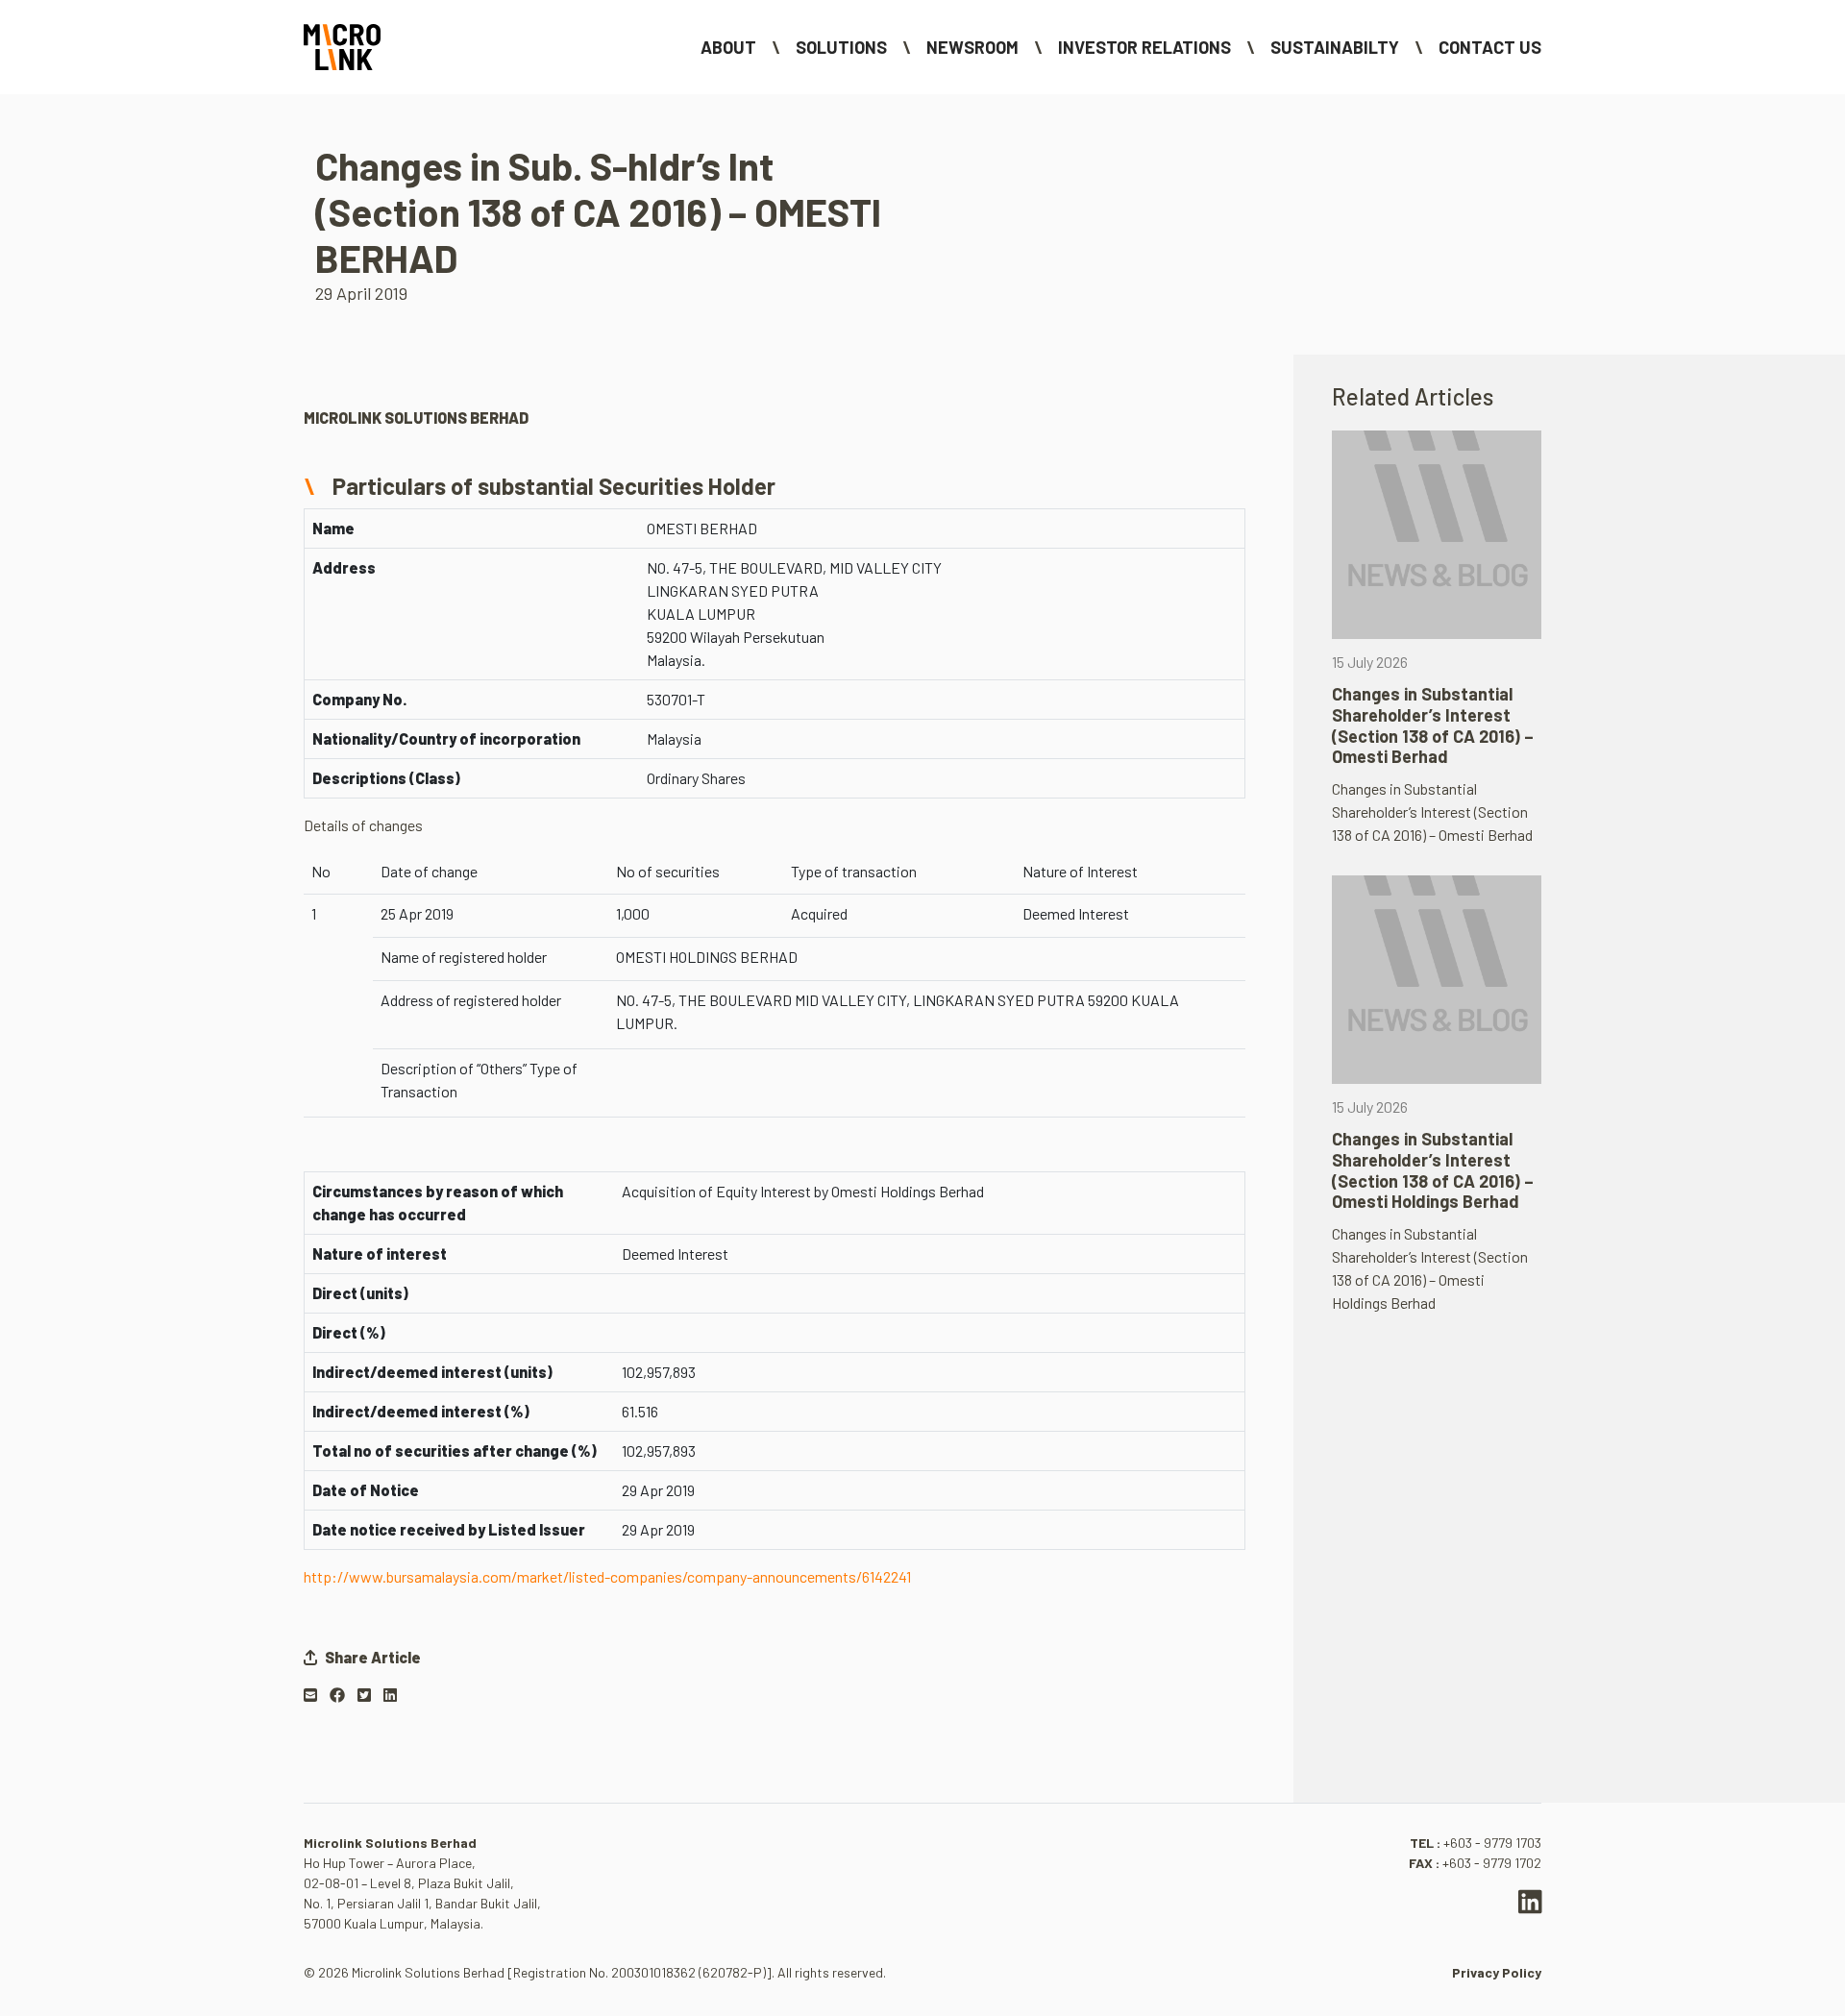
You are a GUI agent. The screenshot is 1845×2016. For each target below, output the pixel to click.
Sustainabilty (1335, 47)
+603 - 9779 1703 (1492, 1843)
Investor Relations (1144, 47)
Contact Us (1490, 47)
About (728, 47)
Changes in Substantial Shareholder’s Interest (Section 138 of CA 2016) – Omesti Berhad (1433, 725)
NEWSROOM (972, 47)
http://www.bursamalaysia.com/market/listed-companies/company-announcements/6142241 (607, 1576)
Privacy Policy (1497, 1972)
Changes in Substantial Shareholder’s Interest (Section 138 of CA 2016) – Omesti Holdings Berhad (1433, 1170)
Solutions (841, 47)
